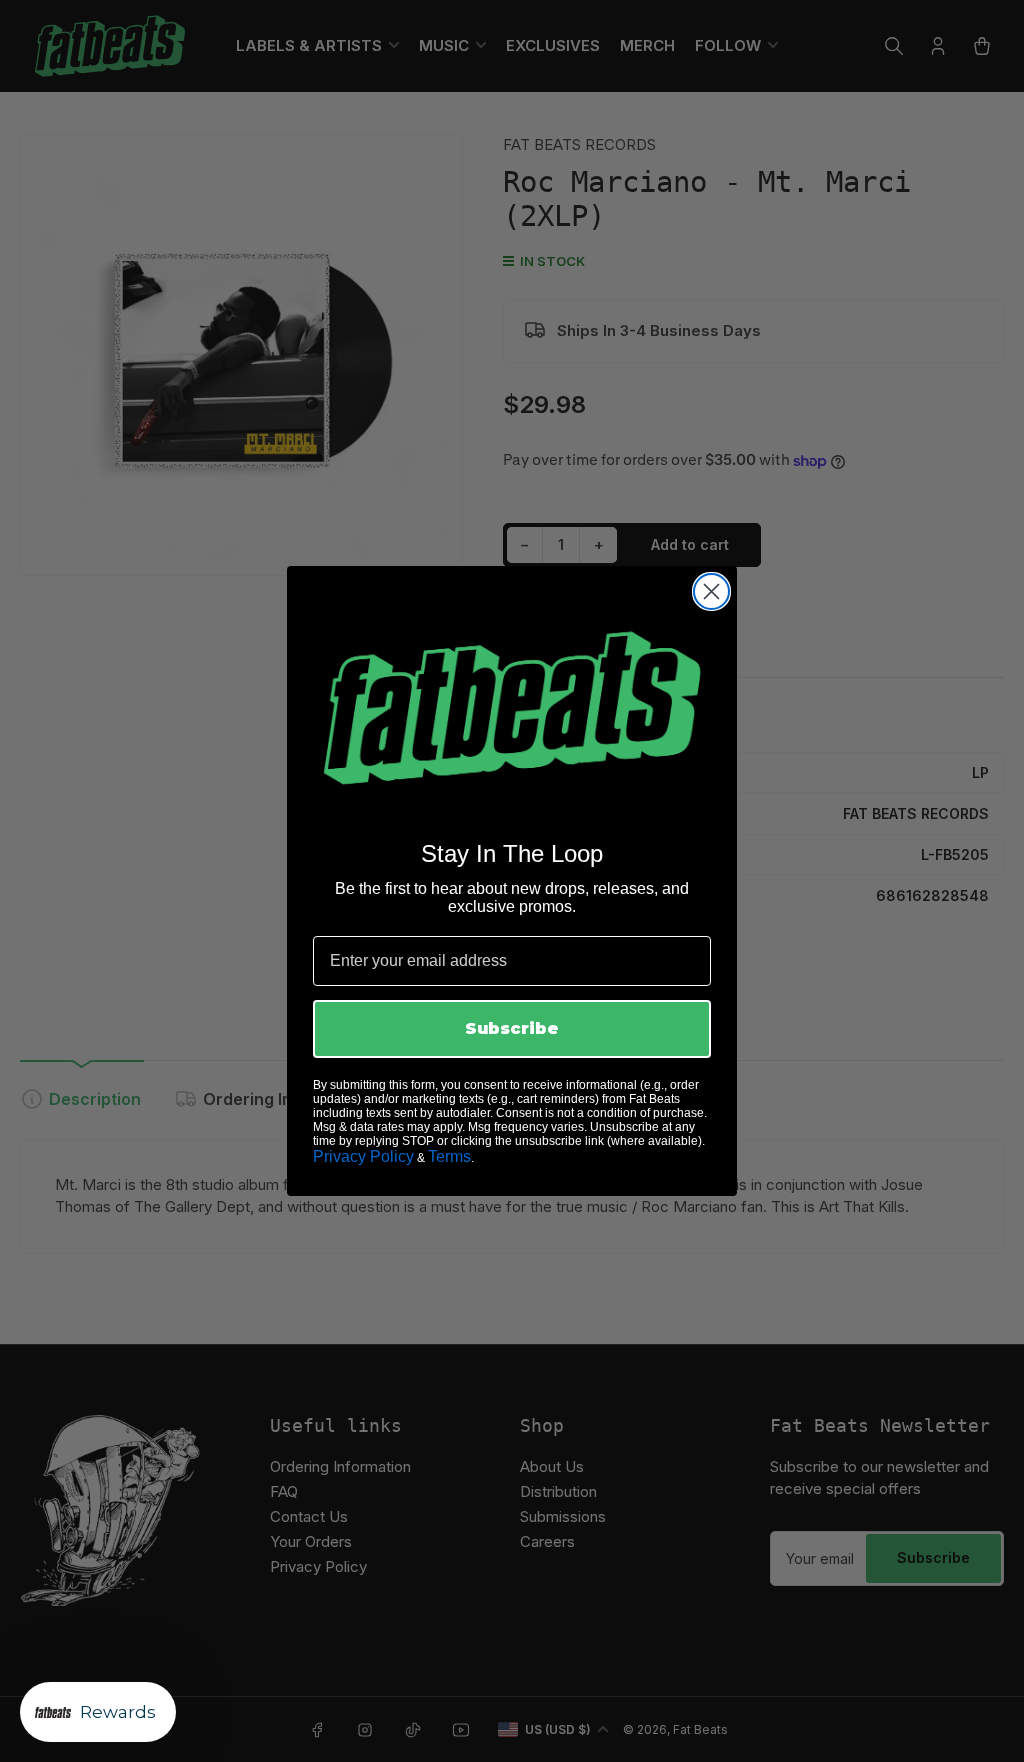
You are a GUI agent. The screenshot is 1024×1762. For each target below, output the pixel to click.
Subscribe (512, 1028)
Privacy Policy (363, 1156)
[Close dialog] (711, 591)
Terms (449, 1156)
